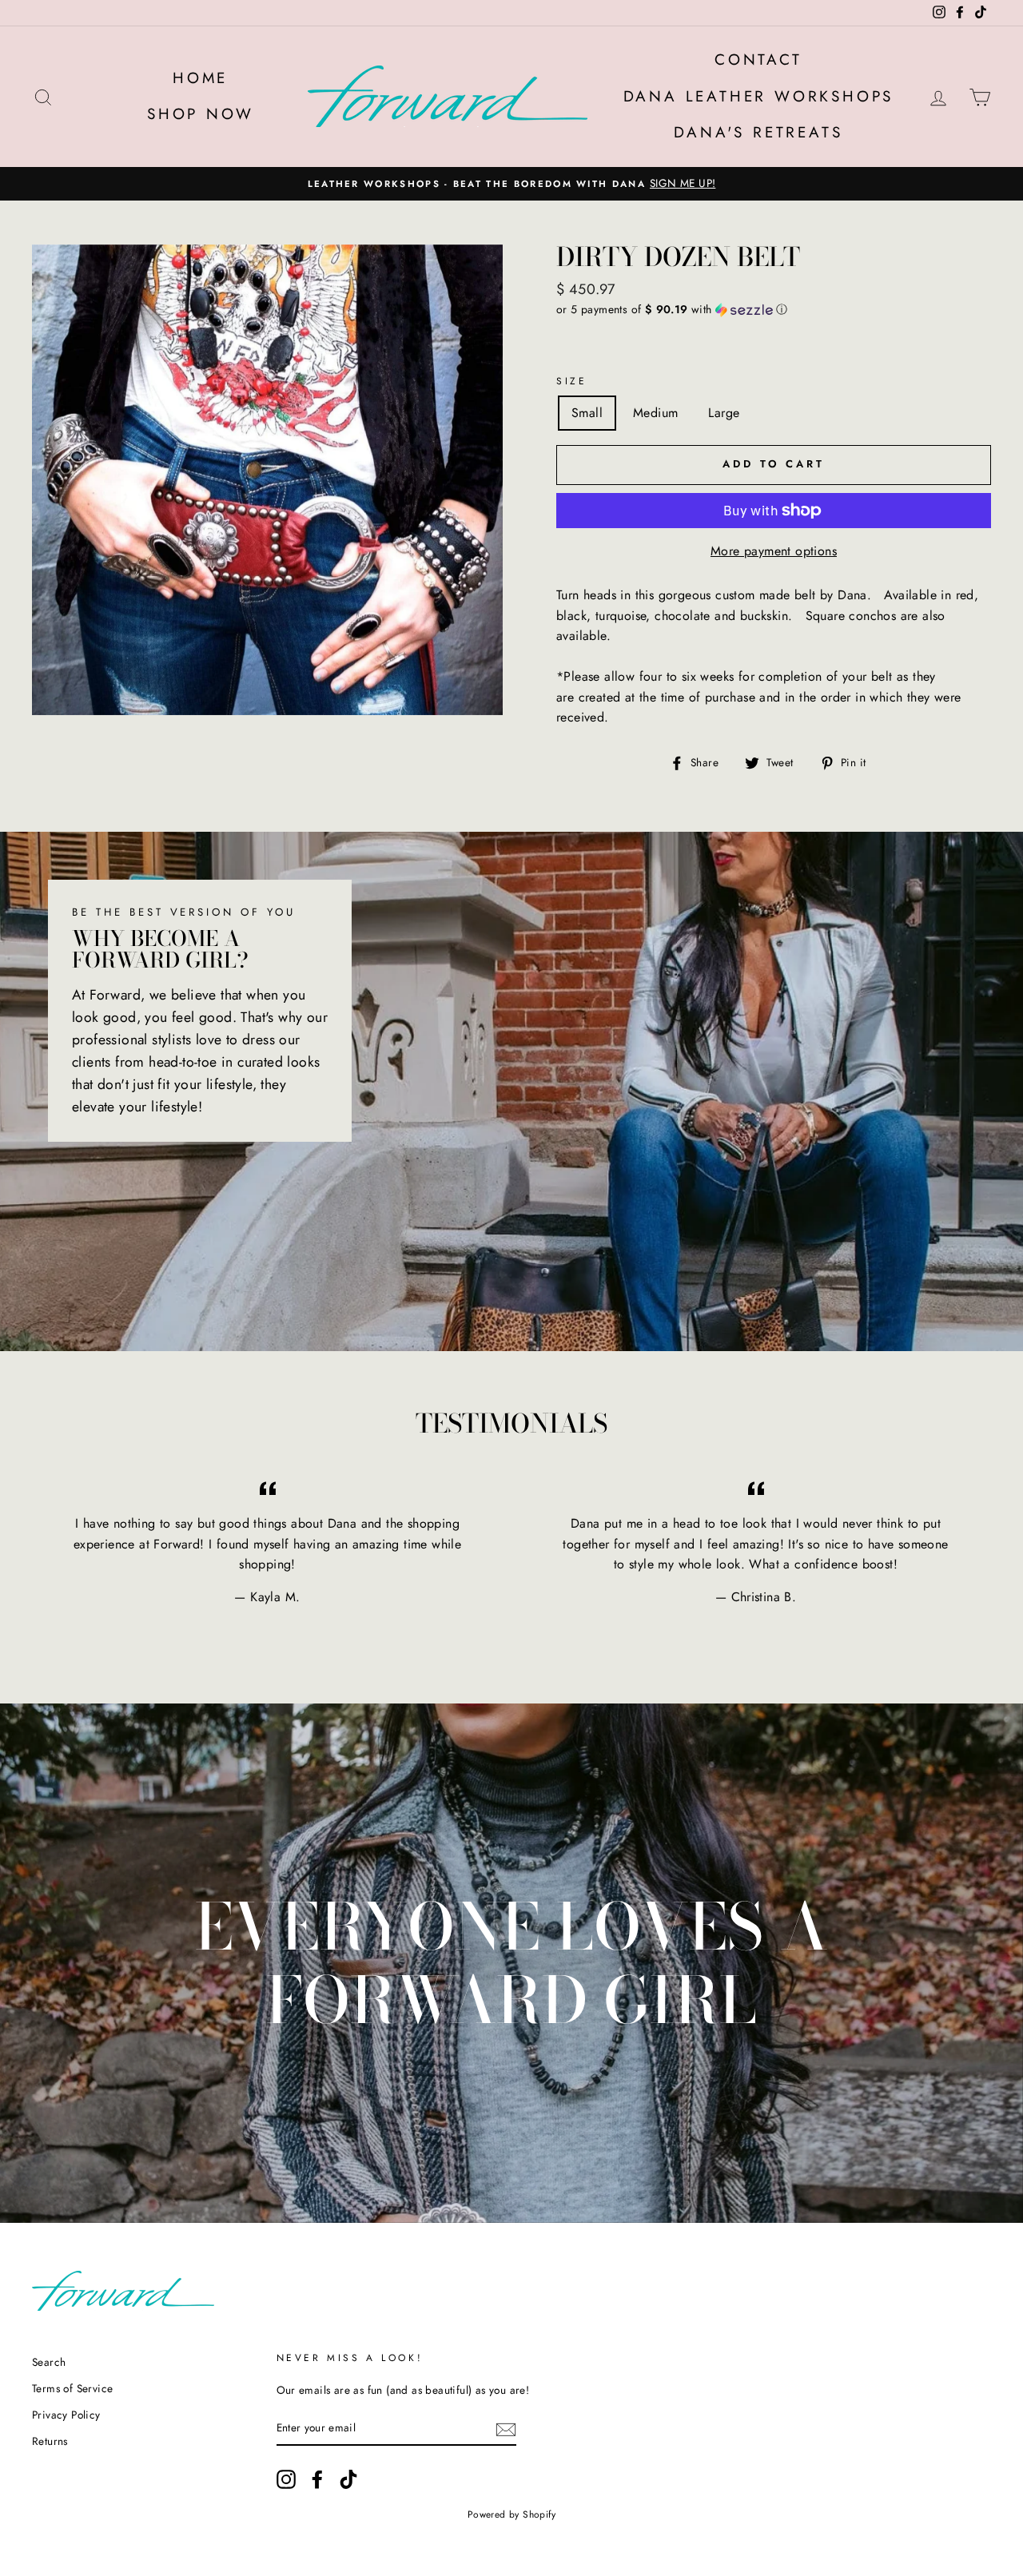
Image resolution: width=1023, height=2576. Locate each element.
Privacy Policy (66, 2415)
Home (200, 78)
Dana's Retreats (758, 132)
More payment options (774, 551)
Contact (758, 60)
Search (49, 2362)
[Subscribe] (506, 2428)
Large (724, 413)
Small (587, 413)
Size (571, 381)
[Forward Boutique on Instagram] (286, 2479)
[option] (511, 184)
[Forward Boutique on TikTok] (348, 2479)
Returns (50, 2441)
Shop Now (200, 114)
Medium (655, 413)
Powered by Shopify (511, 2514)
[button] (774, 309)
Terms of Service (72, 2388)
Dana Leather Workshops (759, 96)
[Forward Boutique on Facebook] (317, 2479)
